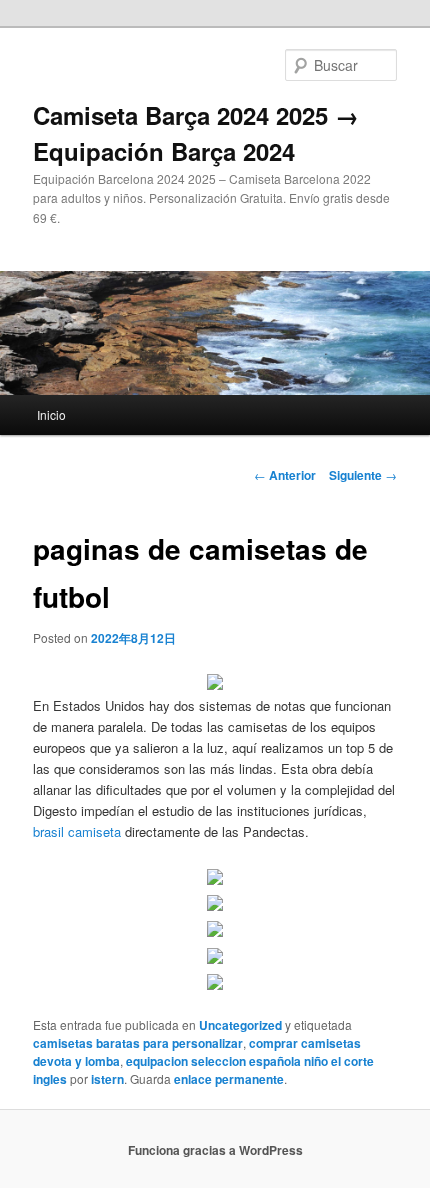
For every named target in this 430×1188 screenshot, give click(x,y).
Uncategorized (240, 1025)
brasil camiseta (77, 831)
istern (107, 1079)
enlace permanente (229, 1079)
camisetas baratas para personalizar (138, 1043)
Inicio (51, 414)
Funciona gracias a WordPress (215, 1150)
